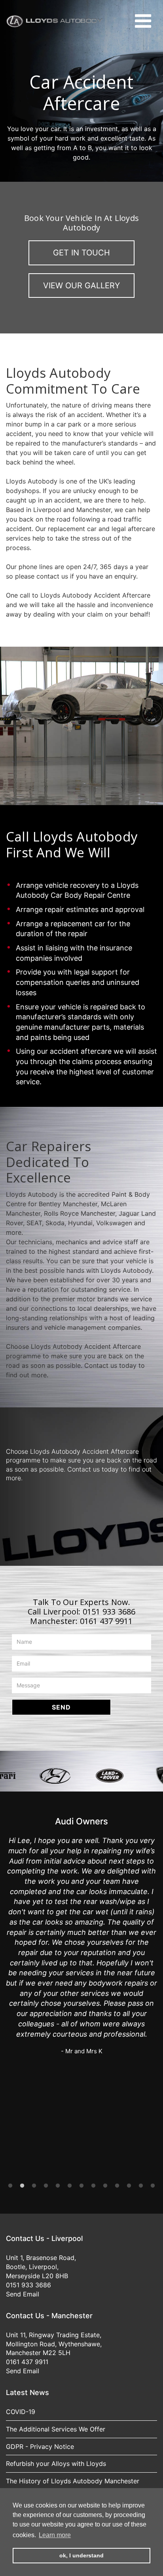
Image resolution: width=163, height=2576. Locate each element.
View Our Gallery (81, 286)
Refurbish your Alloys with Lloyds (56, 2464)
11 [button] (129, 2186)
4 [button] (46, 2186)
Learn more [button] (55, 2535)
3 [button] (34, 2186)
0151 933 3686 (109, 1612)
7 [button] (81, 2186)
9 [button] (105, 2186)
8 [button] (93, 2186)
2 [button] (22, 2186)
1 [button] (10, 2186)
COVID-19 (21, 2412)
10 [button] (117, 2186)
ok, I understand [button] (81, 2555)
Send (61, 1707)
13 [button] (153, 2186)
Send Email (23, 2294)
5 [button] (58, 2186)
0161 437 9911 (106, 1621)
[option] (28, 1776)
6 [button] (70, 2186)
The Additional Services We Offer (56, 2429)
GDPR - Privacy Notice (40, 2447)
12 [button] (141, 2186)
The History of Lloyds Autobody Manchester (73, 2481)
